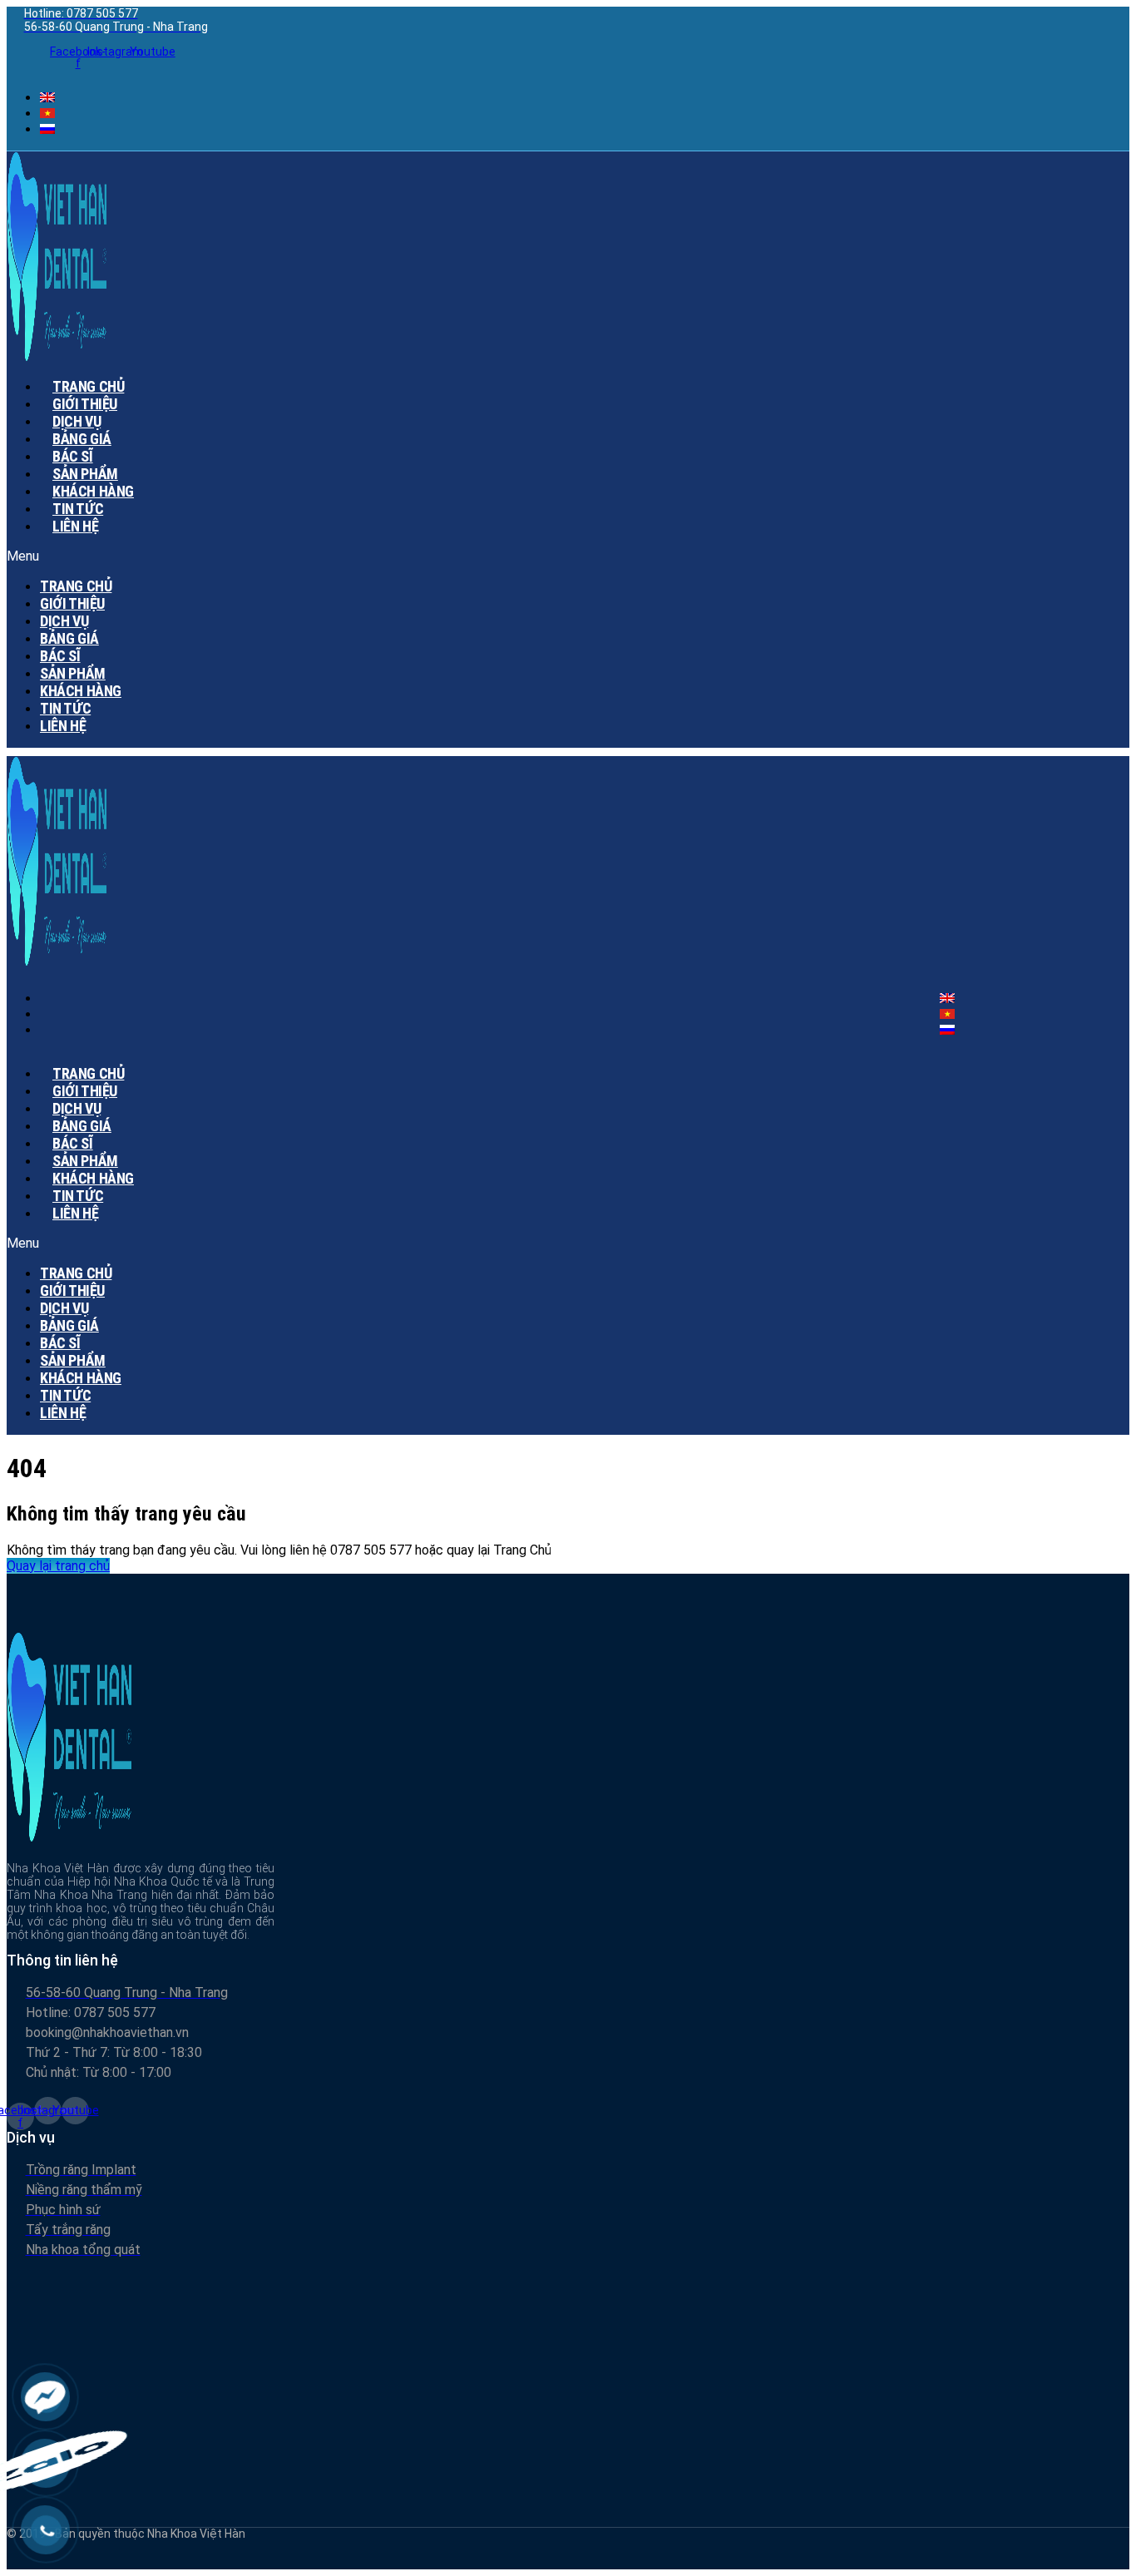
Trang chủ (76, 586)
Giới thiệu (72, 603)
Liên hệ (75, 526)
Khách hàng (81, 691)
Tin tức (65, 708)
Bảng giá (69, 638)
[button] (408, 556)
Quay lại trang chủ (58, 1566)
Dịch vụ (64, 621)
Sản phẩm (73, 673)
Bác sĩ (60, 656)
